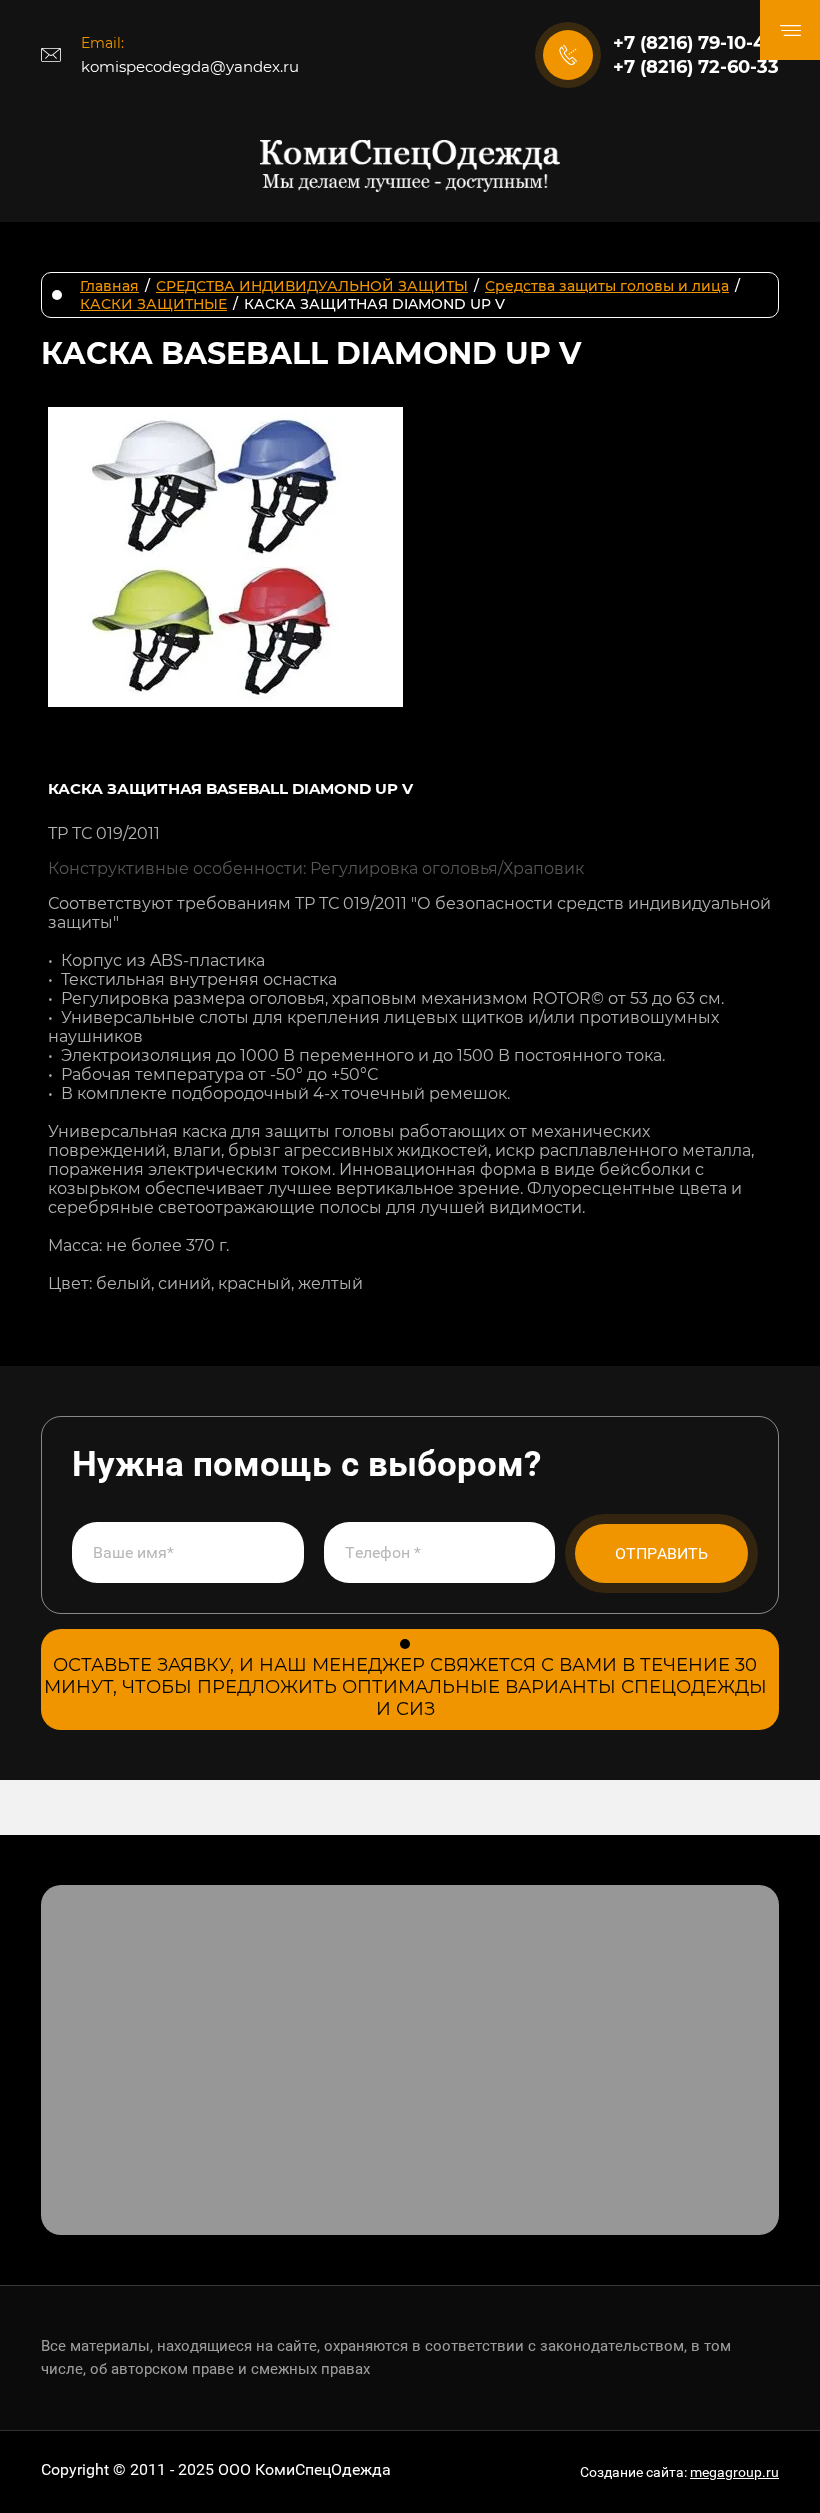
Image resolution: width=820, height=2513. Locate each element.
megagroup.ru (734, 2472)
